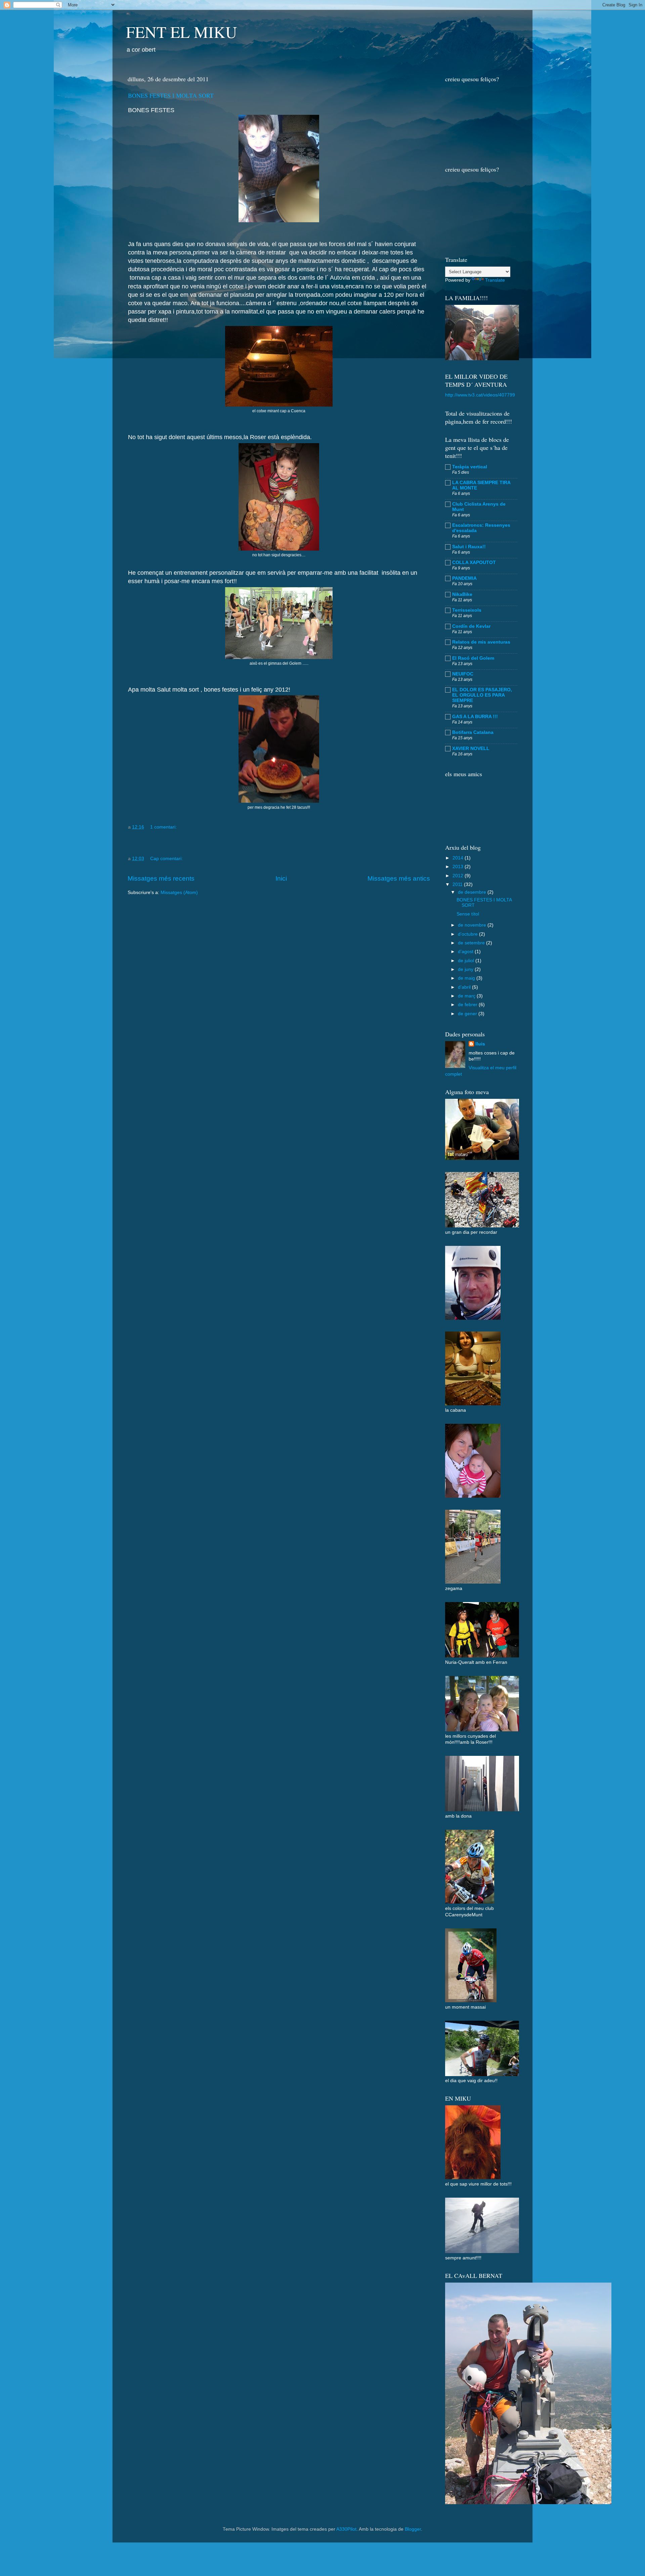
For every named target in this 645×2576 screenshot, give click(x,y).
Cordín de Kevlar (471, 626)
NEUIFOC (463, 674)
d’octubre (468, 934)
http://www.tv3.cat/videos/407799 (480, 395)
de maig (467, 978)
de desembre (473, 892)
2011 (458, 884)
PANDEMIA (464, 578)
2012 (459, 876)
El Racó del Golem (473, 658)
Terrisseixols (467, 610)
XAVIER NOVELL (471, 748)
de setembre (472, 943)
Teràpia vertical (470, 467)
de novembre (473, 925)
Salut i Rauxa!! (469, 547)
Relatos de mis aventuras (481, 642)
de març (467, 996)
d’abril (465, 987)
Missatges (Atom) (179, 893)
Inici (281, 878)
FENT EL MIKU (182, 32)
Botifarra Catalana (473, 732)
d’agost (466, 952)
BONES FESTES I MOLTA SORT (171, 95)
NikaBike (462, 594)
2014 (459, 858)
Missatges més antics (399, 878)
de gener (468, 1014)
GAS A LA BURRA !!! (475, 717)
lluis (480, 1044)
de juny (466, 969)
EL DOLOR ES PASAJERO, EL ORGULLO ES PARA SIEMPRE (482, 695)
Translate (495, 280)
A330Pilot (346, 2529)
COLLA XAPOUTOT (474, 563)
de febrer (468, 1005)
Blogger (413, 2529)
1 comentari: (164, 827)
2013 (459, 867)
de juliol (467, 961)
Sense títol (468, 914)
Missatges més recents (161, 878)
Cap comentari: (167, 859)
